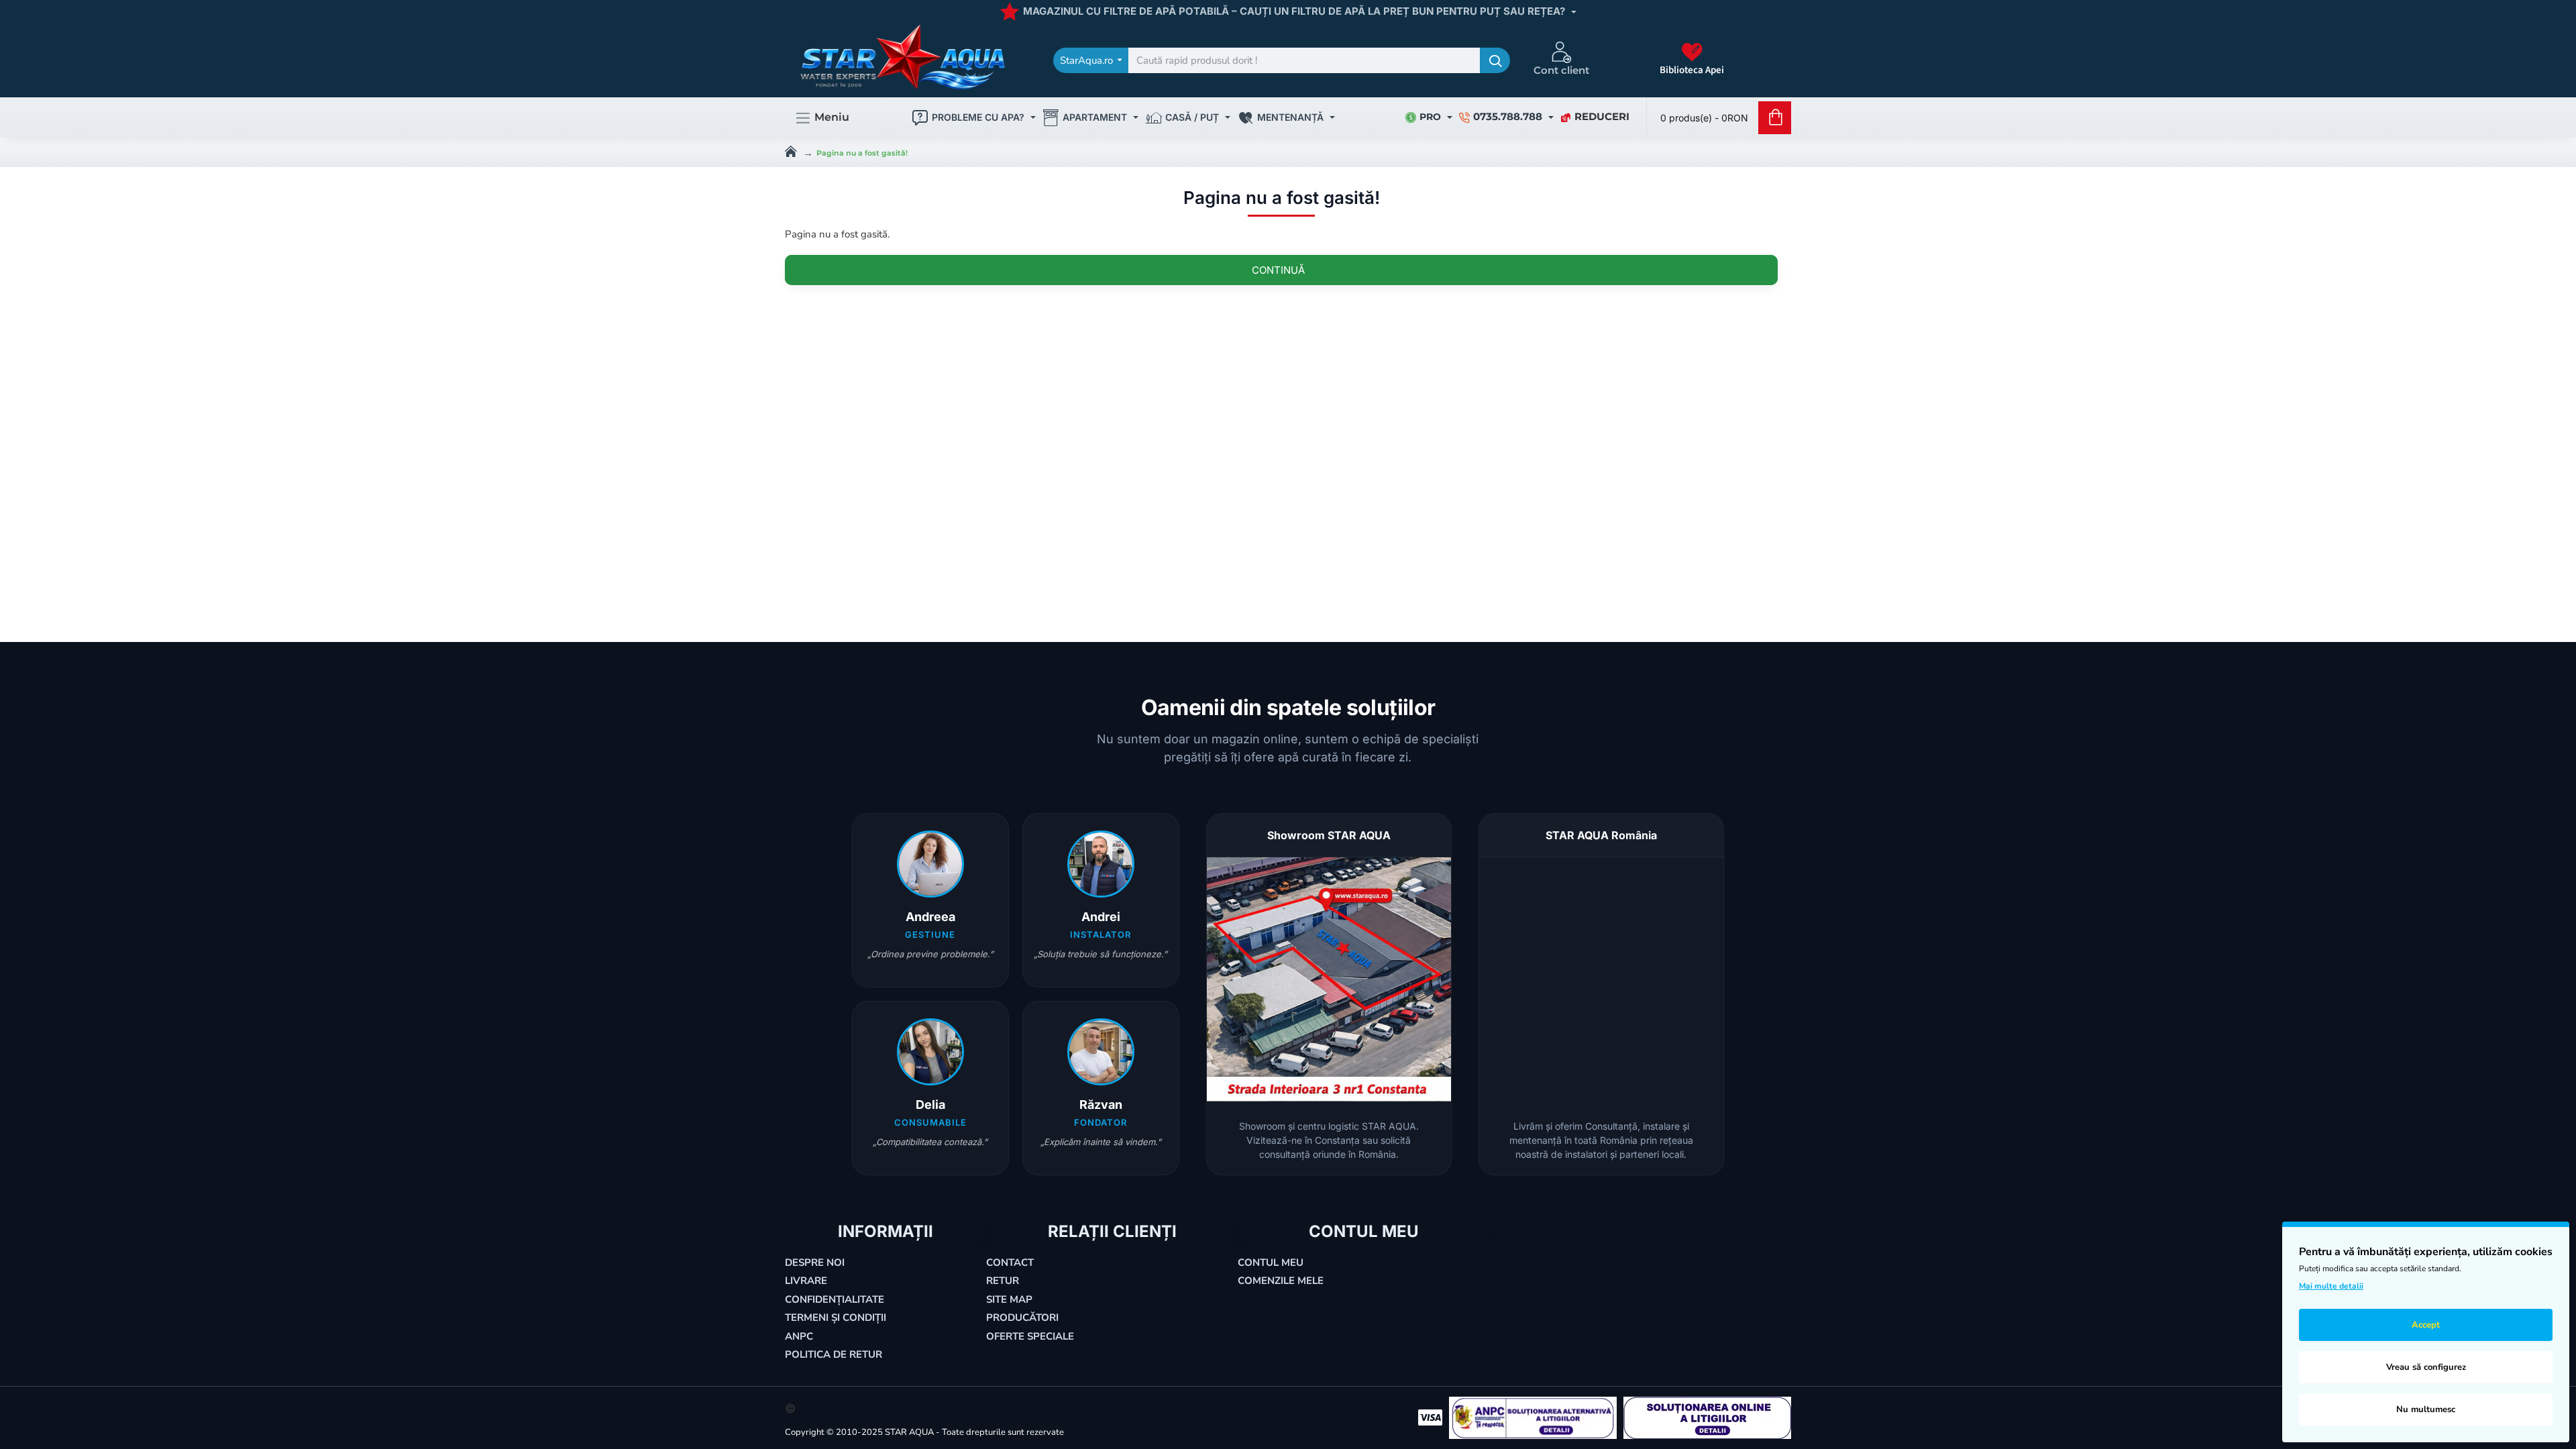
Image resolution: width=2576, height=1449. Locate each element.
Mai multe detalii (2331, 1286)
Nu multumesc (2426, 1409)
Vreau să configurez (2426, 1367)
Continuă (1278, 270)
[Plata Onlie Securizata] (1430, 1417)
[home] (791, 150)
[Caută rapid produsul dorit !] (1495, 60)
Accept (2426, 1325)
